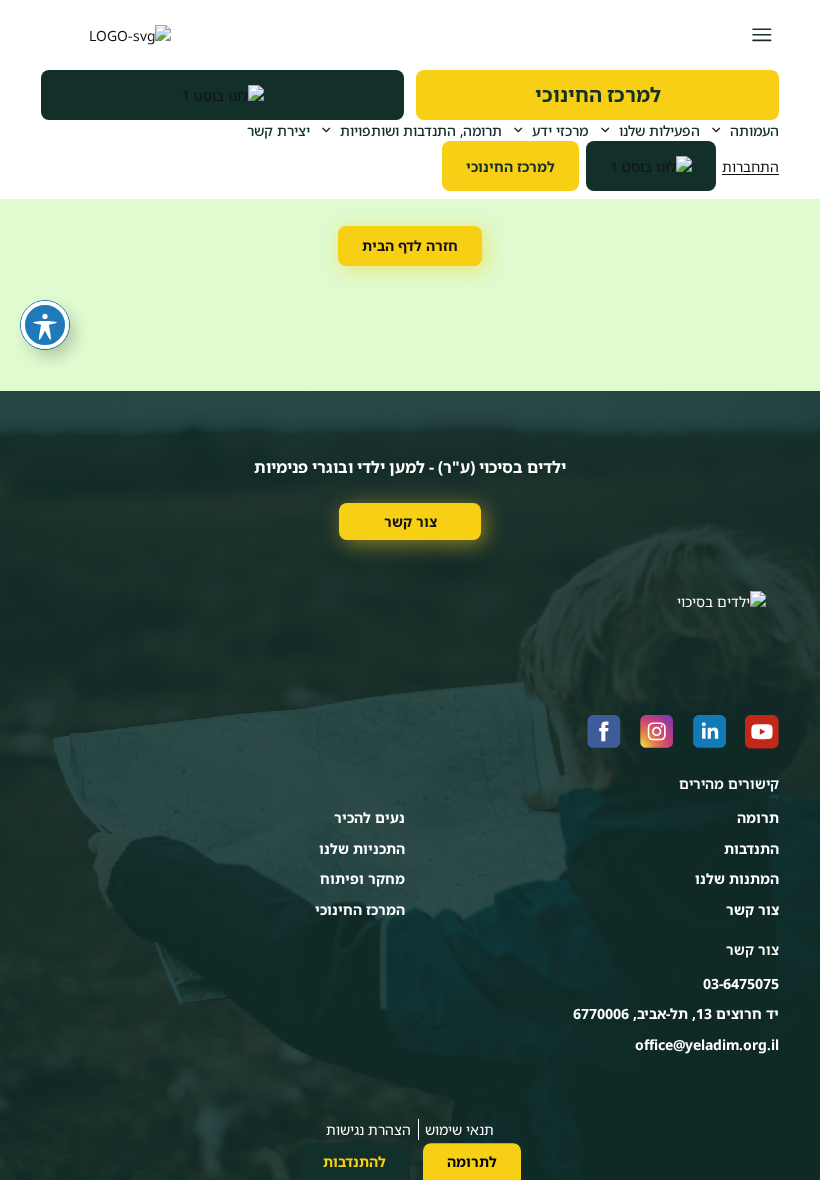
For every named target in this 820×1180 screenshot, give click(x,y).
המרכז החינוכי (360, 909)
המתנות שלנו (737, 878)
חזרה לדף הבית (410, 245)
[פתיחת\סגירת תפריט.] (761, 34)
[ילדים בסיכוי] (106, 35)
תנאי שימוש (459, 1129)
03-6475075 (741, 983)
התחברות (750, 166)
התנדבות (751, 848)
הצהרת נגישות (368, 1129)
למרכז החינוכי (598, 94)
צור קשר (410, 521)
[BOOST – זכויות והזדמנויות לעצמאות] (222, 95)
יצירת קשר (278, 130)
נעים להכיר (369, 817)
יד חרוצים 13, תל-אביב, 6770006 (676, 1013)
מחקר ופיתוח (362, 878)
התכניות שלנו (362, 848)
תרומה (758, 817)
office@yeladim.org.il (707, 1044)
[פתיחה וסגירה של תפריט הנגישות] (45, 325)
